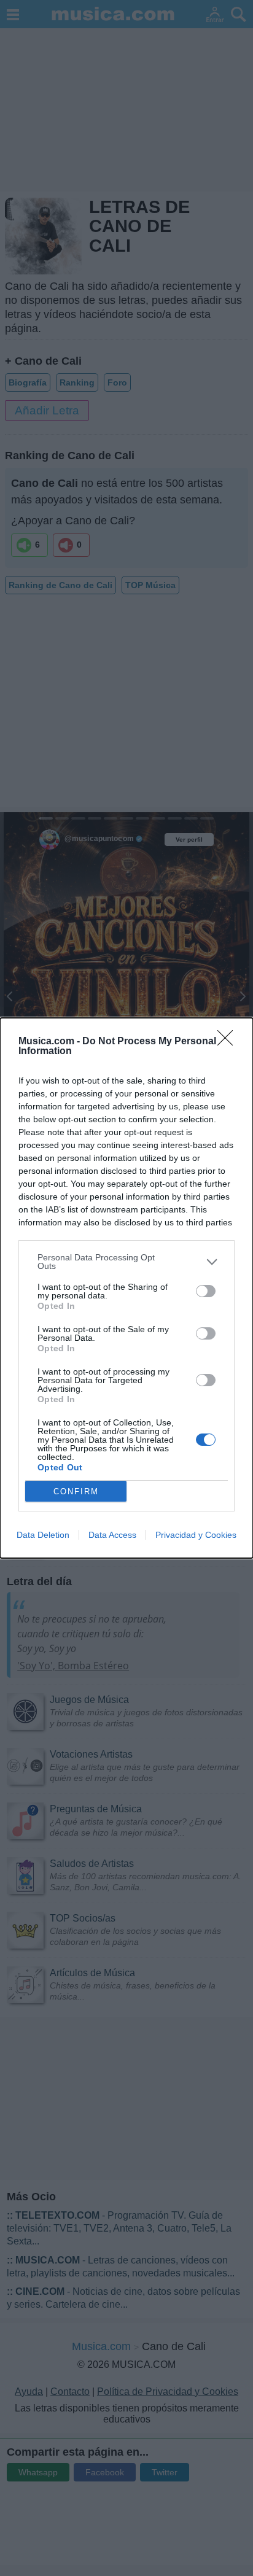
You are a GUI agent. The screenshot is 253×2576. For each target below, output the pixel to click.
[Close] (229, 1042)
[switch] (206, 1291)
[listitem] (126, 1262)
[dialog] (126, 1288)
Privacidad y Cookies (196, 1535)
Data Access (112, 1535)
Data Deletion (43, 1535)
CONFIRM (76, 1492)
